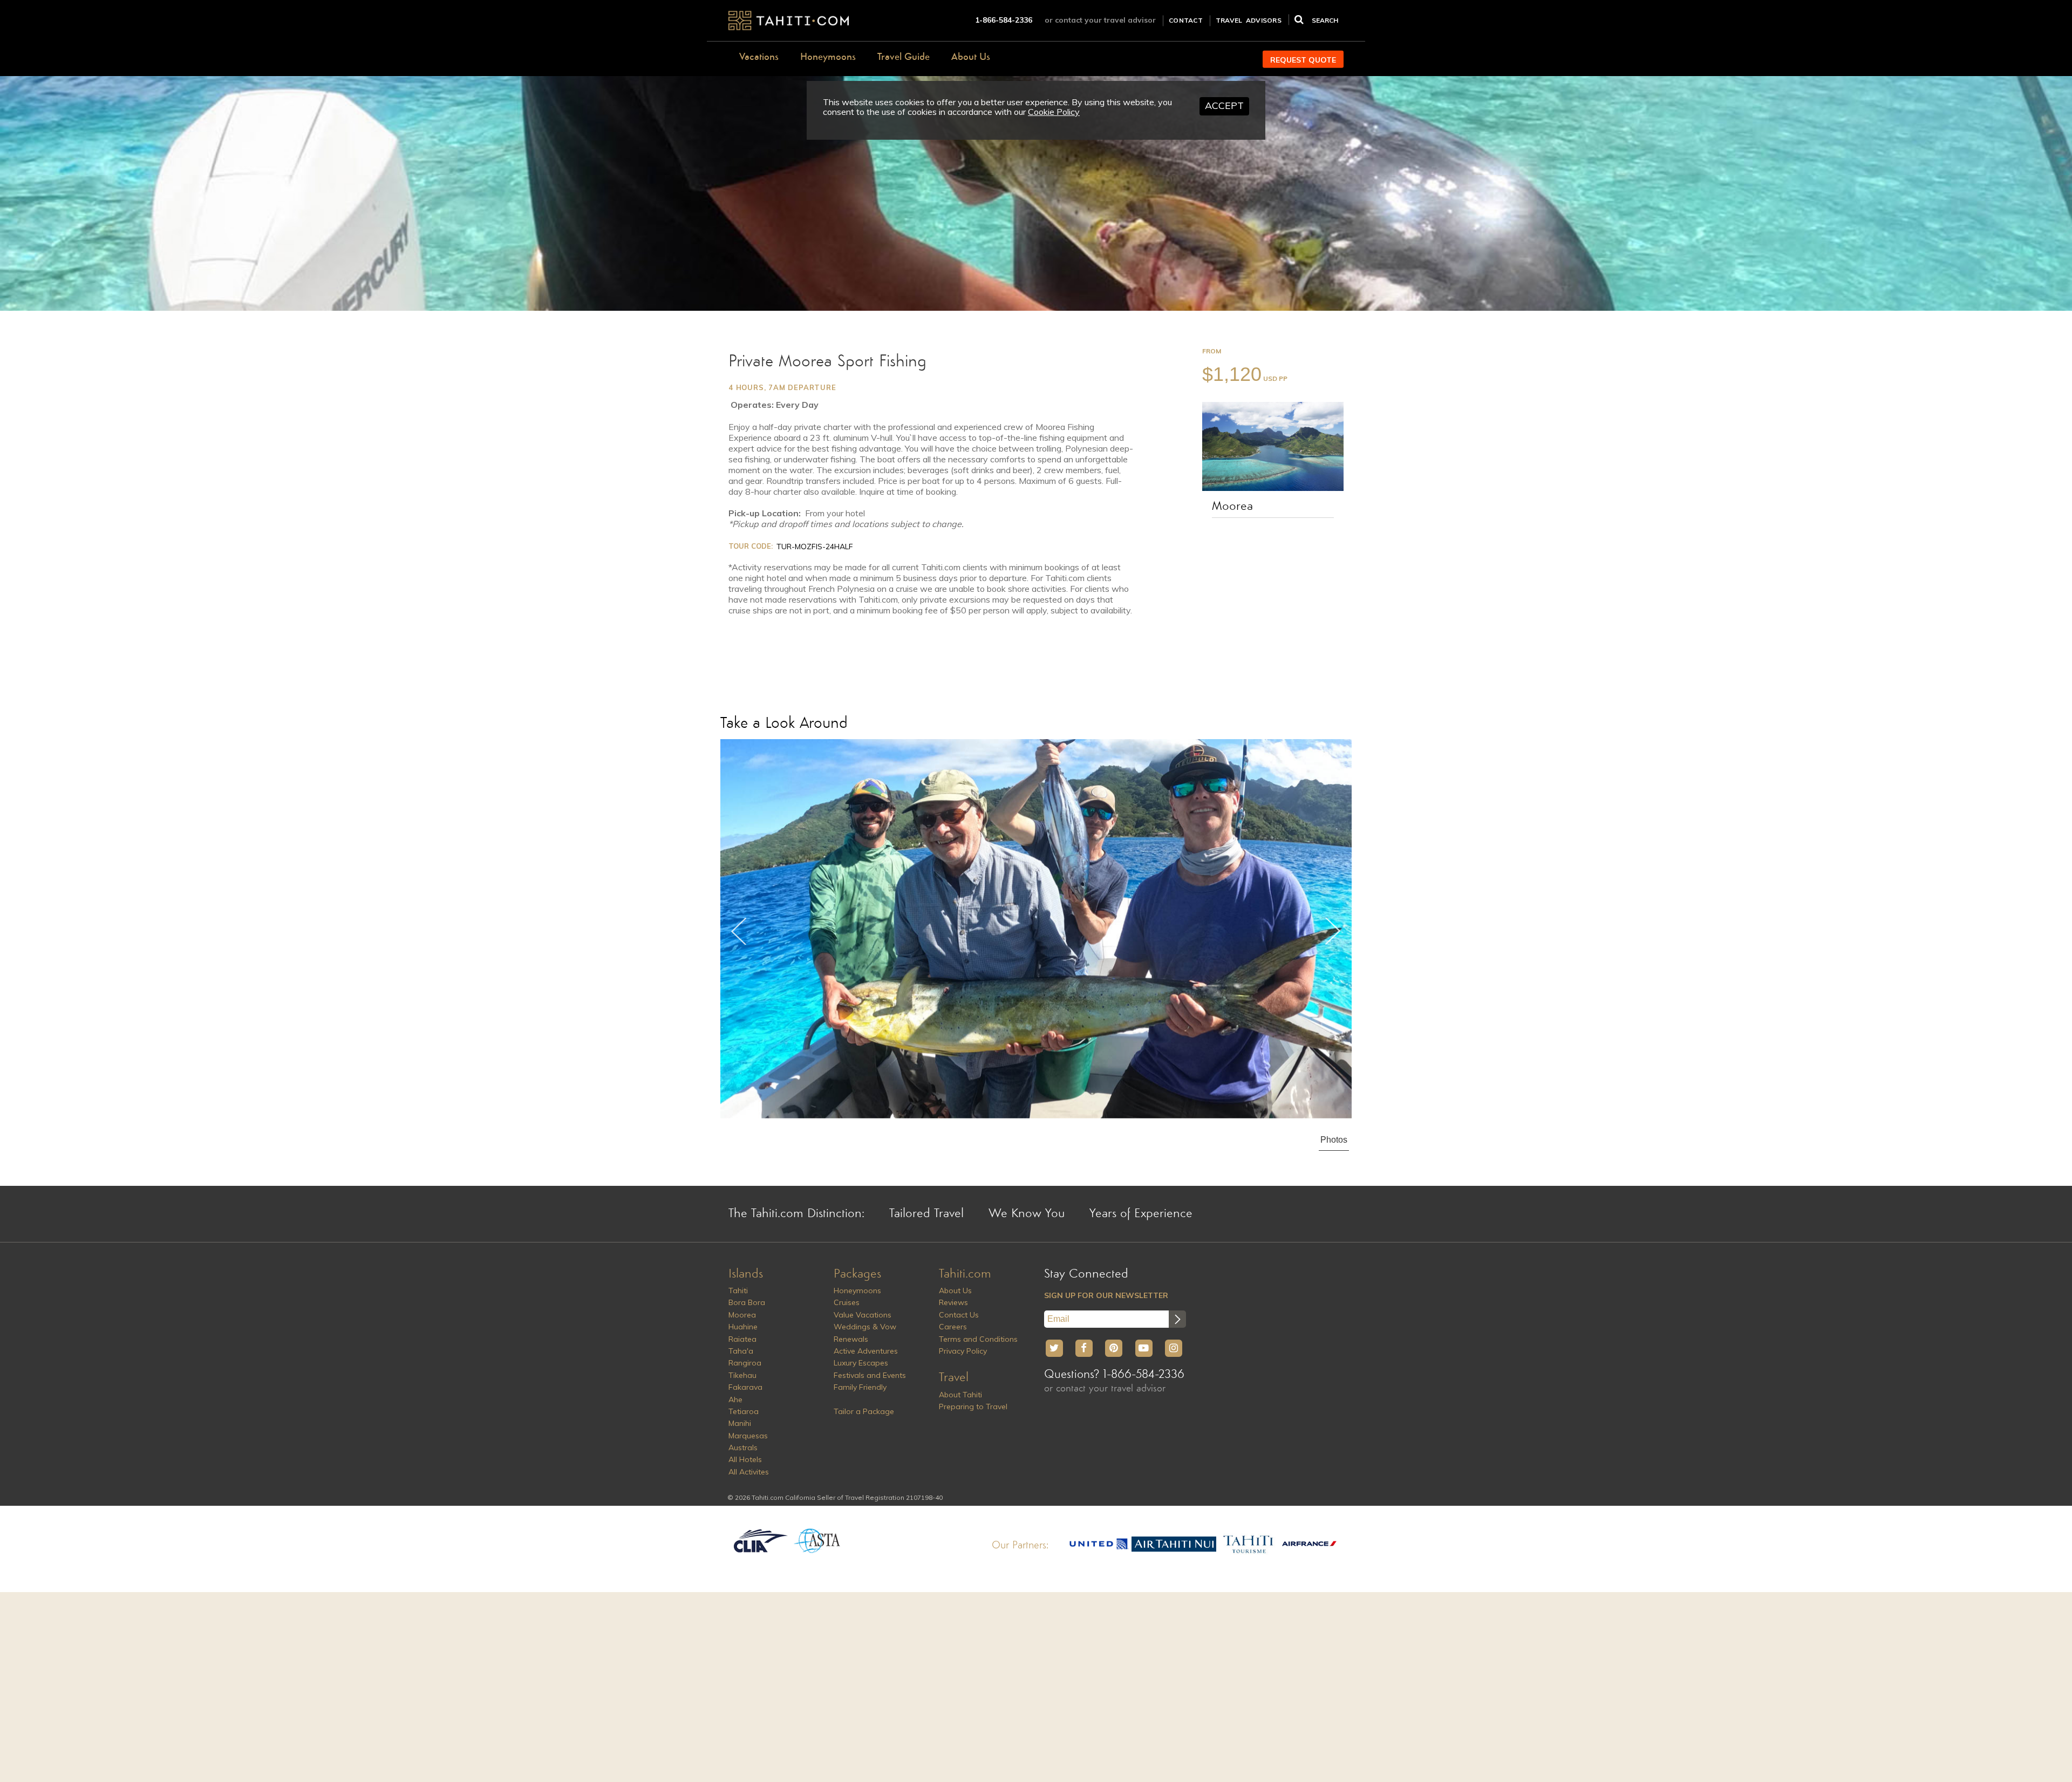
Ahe (735, 1399)
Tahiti (738, 1291)
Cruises (847, 1302)
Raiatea (742, 1339)
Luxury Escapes (861, 1363)
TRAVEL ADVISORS (1249, 20)
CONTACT (1186, 20)
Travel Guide (904, 57)
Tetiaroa (744, 1411)
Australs (743, 1448)
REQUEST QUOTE (1303, 60)
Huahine (743, 1327)
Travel (954, 1378)
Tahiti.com (965, 1274)
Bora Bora (747, 1302)
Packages (857, 1274)
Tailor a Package (864, 1411)
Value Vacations (863, 1315)
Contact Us (959, 1315)
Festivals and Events (870, 1375)
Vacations (759, 57)
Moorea (1232, 507)
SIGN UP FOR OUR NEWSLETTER (1106, 1295)
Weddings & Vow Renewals (865, 1333)
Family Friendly (860, 1387)
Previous (739, 931)
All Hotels (745, 1459)
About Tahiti (960, 1395)
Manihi (740, 1423)
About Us (971, 57)
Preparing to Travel (973, 1407)
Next (1333, 931)
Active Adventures (866, 1351)
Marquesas (748, 1436)
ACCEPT (1224, 105)
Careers (953, 1327)
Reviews (953, 1302)
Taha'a (741, 1351)
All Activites (749, 1472)
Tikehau (742, 1375)
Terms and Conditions (978, 1339)
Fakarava (745, 1387)
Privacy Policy (963, 1351)
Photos (1334, 1140)
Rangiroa (745, 1363)
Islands (746, 1274)
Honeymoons (828, 57)
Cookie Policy (1054, 112)
